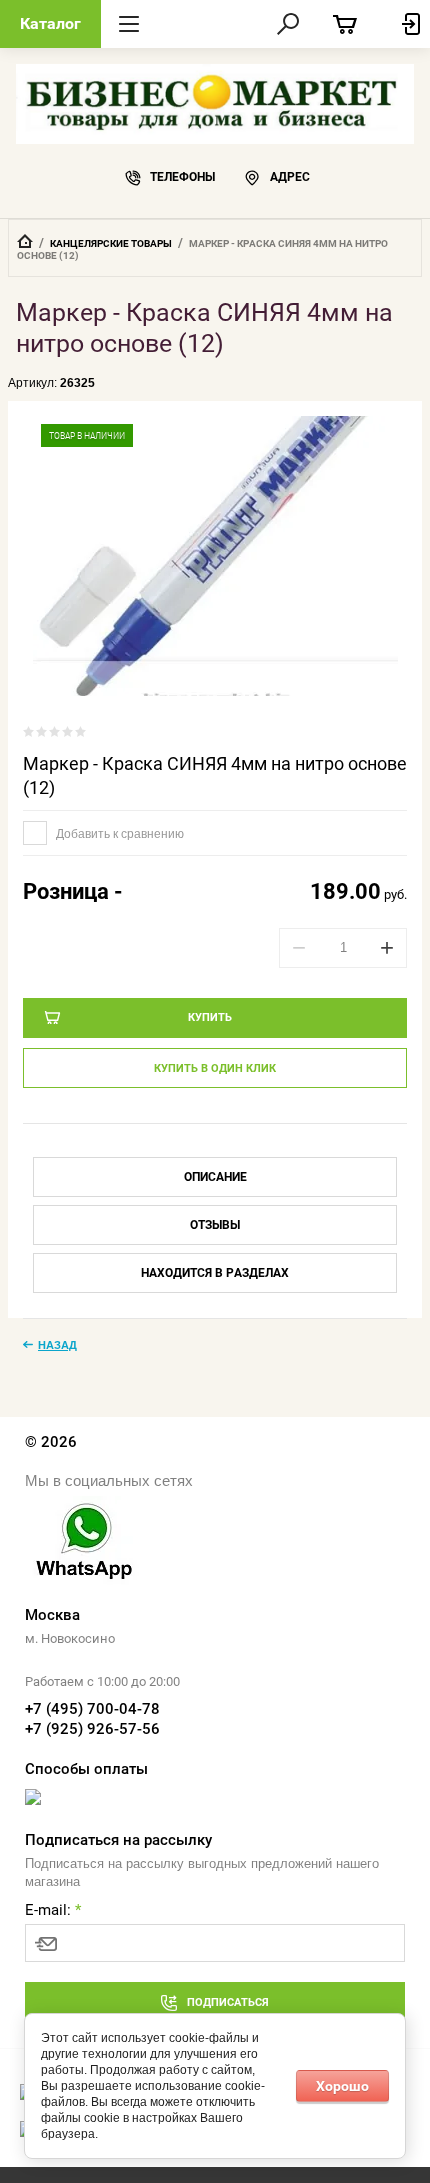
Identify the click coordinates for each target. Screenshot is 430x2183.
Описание (215, 1177)
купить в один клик (215, 1068)
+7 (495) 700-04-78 (92, 1709)
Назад (57, 1345)
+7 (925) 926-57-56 (92, 1729)
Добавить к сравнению (118, 834)
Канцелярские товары (111, 243)
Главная (25, 241)
